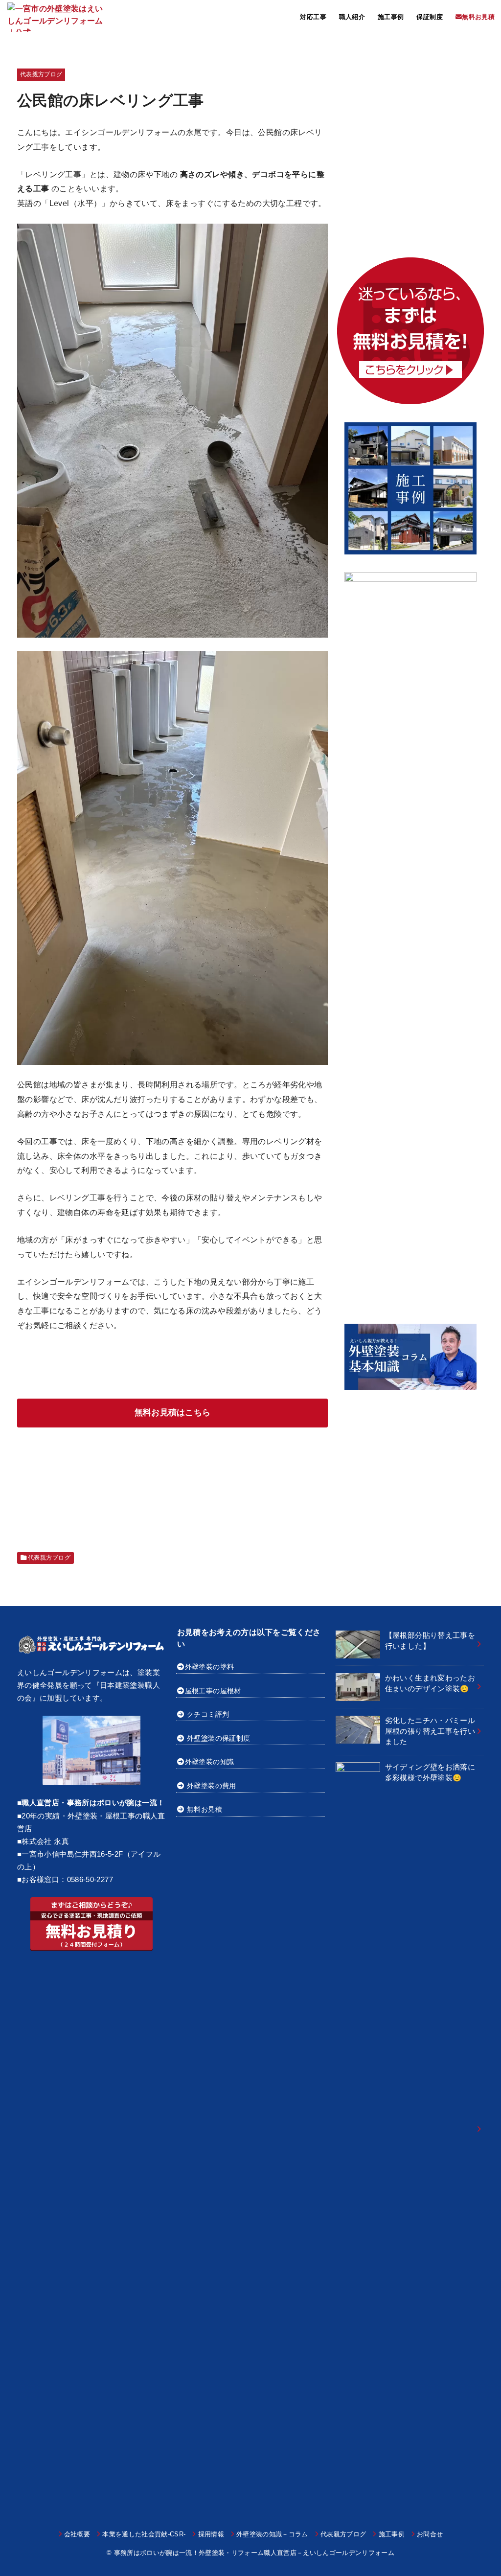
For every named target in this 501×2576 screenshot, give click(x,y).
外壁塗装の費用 (211, 1786)
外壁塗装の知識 (209, 1762)
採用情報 (211, 2534)
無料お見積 (205, 1809)
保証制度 (430, 17)
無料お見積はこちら (173, 1413)
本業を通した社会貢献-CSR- (144, 2534)
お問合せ (430, 2534)
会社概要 (77, 2534)
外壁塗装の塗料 (209, 1667)
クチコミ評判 (208, 1714)
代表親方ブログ (41, 74)
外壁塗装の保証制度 (218, 1738)
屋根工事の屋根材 (213, 1691)
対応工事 (313, 17)
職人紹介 (352, 17)
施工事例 (391, 17)
